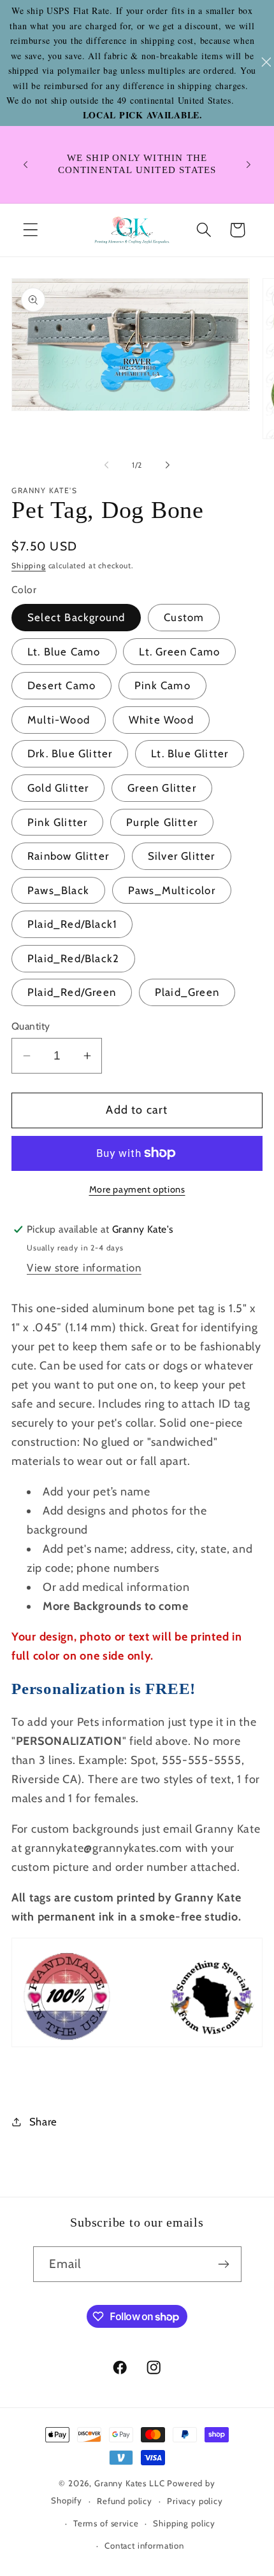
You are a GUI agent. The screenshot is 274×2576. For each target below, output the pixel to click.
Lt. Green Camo (179, 652)
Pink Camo (162, 685)
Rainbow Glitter (68, 856)
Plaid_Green (187, 992)
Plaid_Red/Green (72, 992)
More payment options (137, 1189)
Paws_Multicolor (172, 890)
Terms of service (106, 2523)
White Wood (161, 720)
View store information (84, 1268)
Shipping (29, 565)
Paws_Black (58, 890)
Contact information (144, 2545)
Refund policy (125, 2501)
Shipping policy (184, 2523)
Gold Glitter (58, 788)
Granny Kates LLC (129, 2483)
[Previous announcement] (25, 164)
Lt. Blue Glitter (190, 753)
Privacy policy (195, 2501)
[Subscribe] (224, 2264)
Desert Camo (61, 685)
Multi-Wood (59, 720)
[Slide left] (106, 465)
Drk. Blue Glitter (70, 753)
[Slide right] (168, 465)
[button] (31, 230)
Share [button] (43, 2122)
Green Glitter (162, 788)
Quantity (31, 1026)
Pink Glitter (57, 822)
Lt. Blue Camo (64, 652)
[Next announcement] (249, 164)
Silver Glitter (182, 856)
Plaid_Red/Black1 (72, 924)
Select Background (76, 617)
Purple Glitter (162, 822)
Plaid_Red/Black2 (73, 958)
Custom (184, 617)
